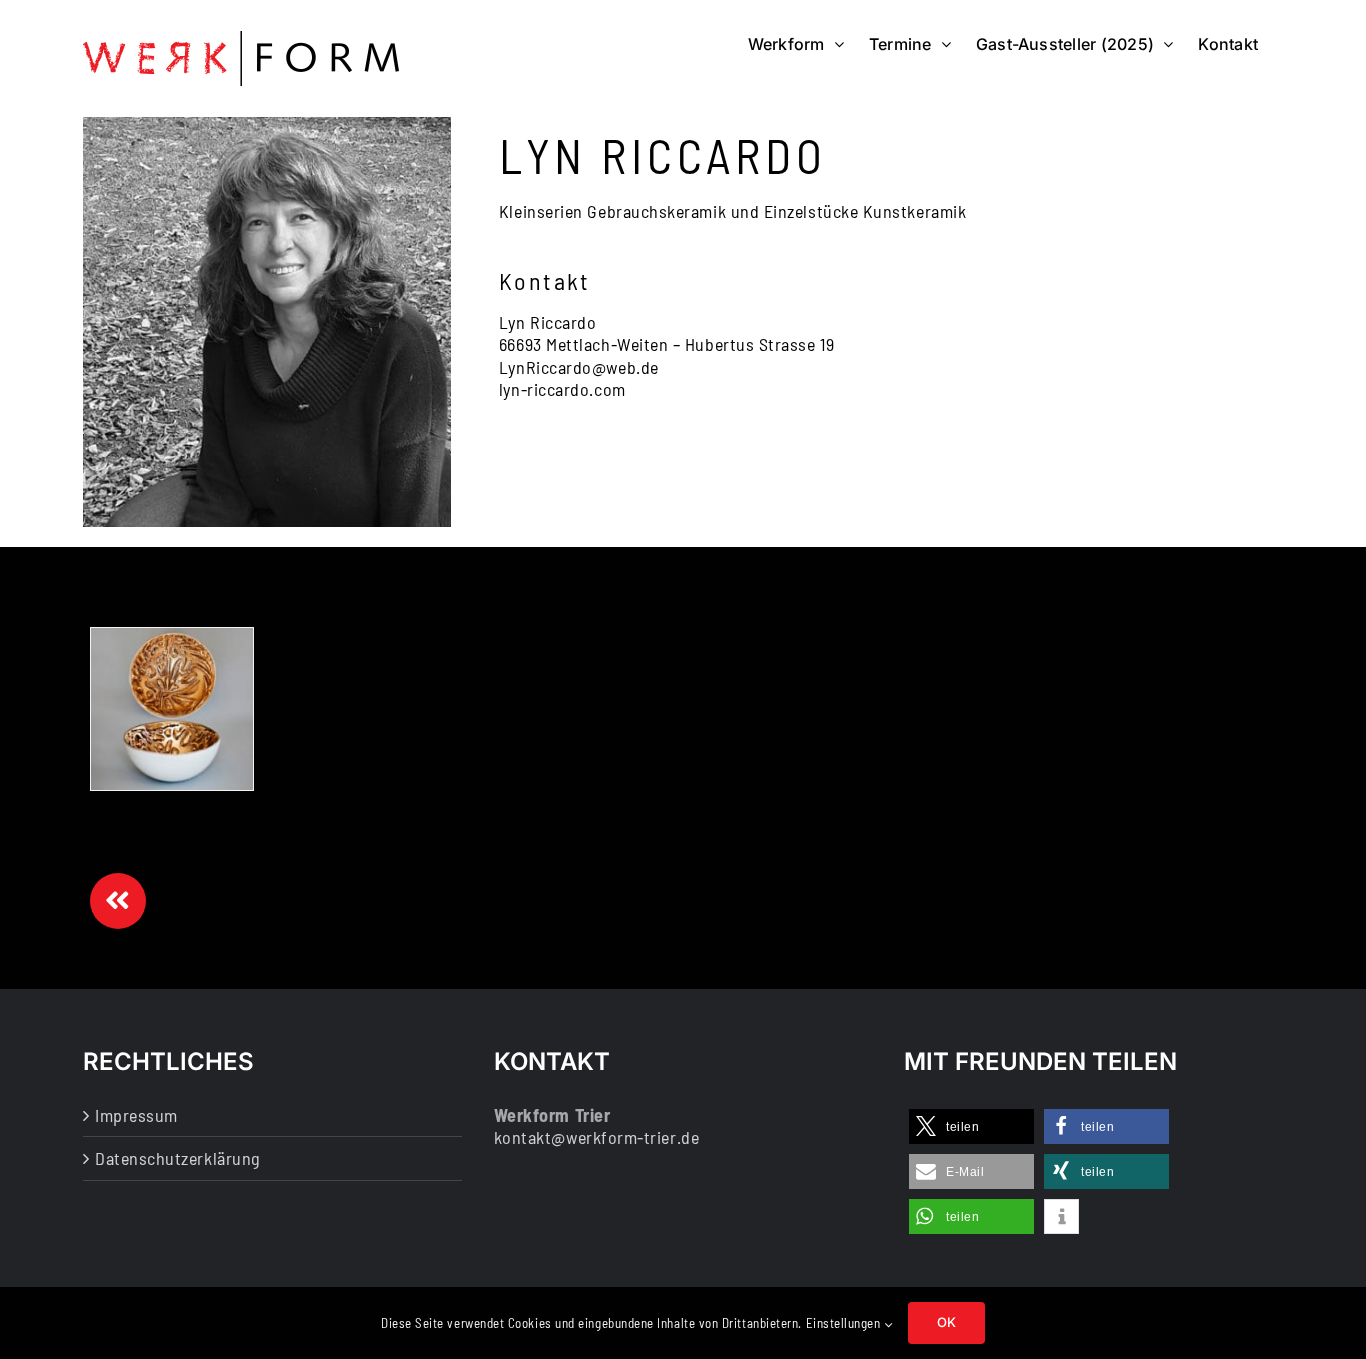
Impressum (136, 1115)
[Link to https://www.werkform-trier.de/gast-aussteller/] (118, 901)
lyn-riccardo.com (562, 389)
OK (946, 1322)
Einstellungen (845, 1323)
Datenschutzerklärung (178, 1158)
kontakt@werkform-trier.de (597, 1137)
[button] (971, 1126)
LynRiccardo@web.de (579, 367)
